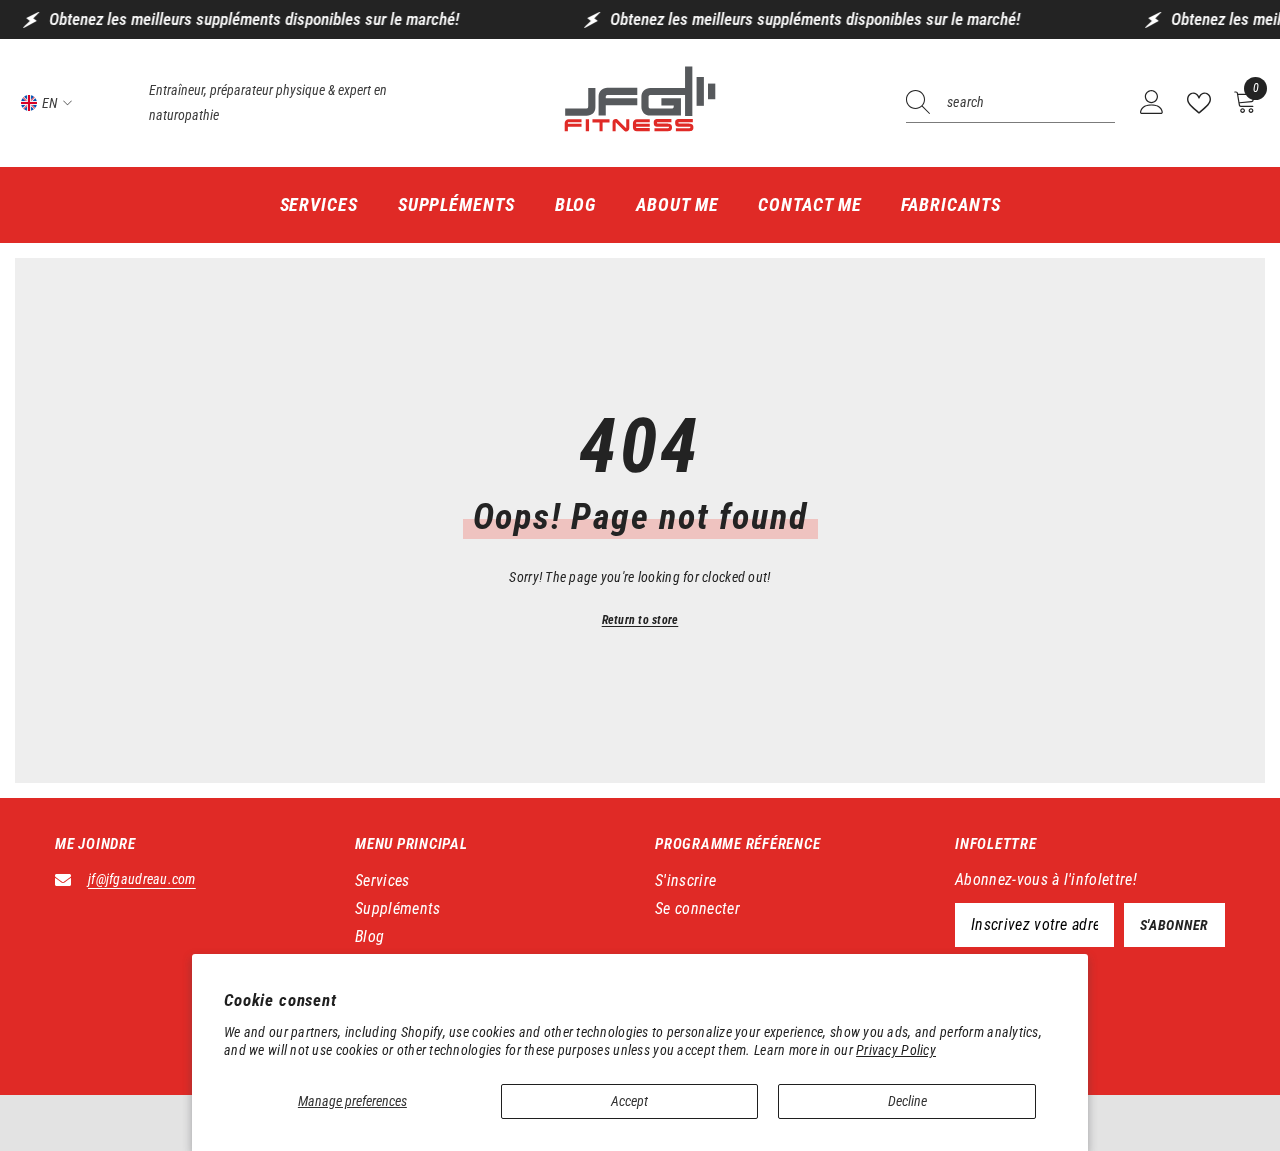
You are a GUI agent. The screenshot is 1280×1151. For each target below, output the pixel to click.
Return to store (640, 620)
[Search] (1010, 103)
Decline (907, 1101)
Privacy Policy (896, 1050)
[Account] (1152, 103)
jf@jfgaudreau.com (142, 879)
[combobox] (1031, 103)
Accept (629, 1101)
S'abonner (1174, 925)
